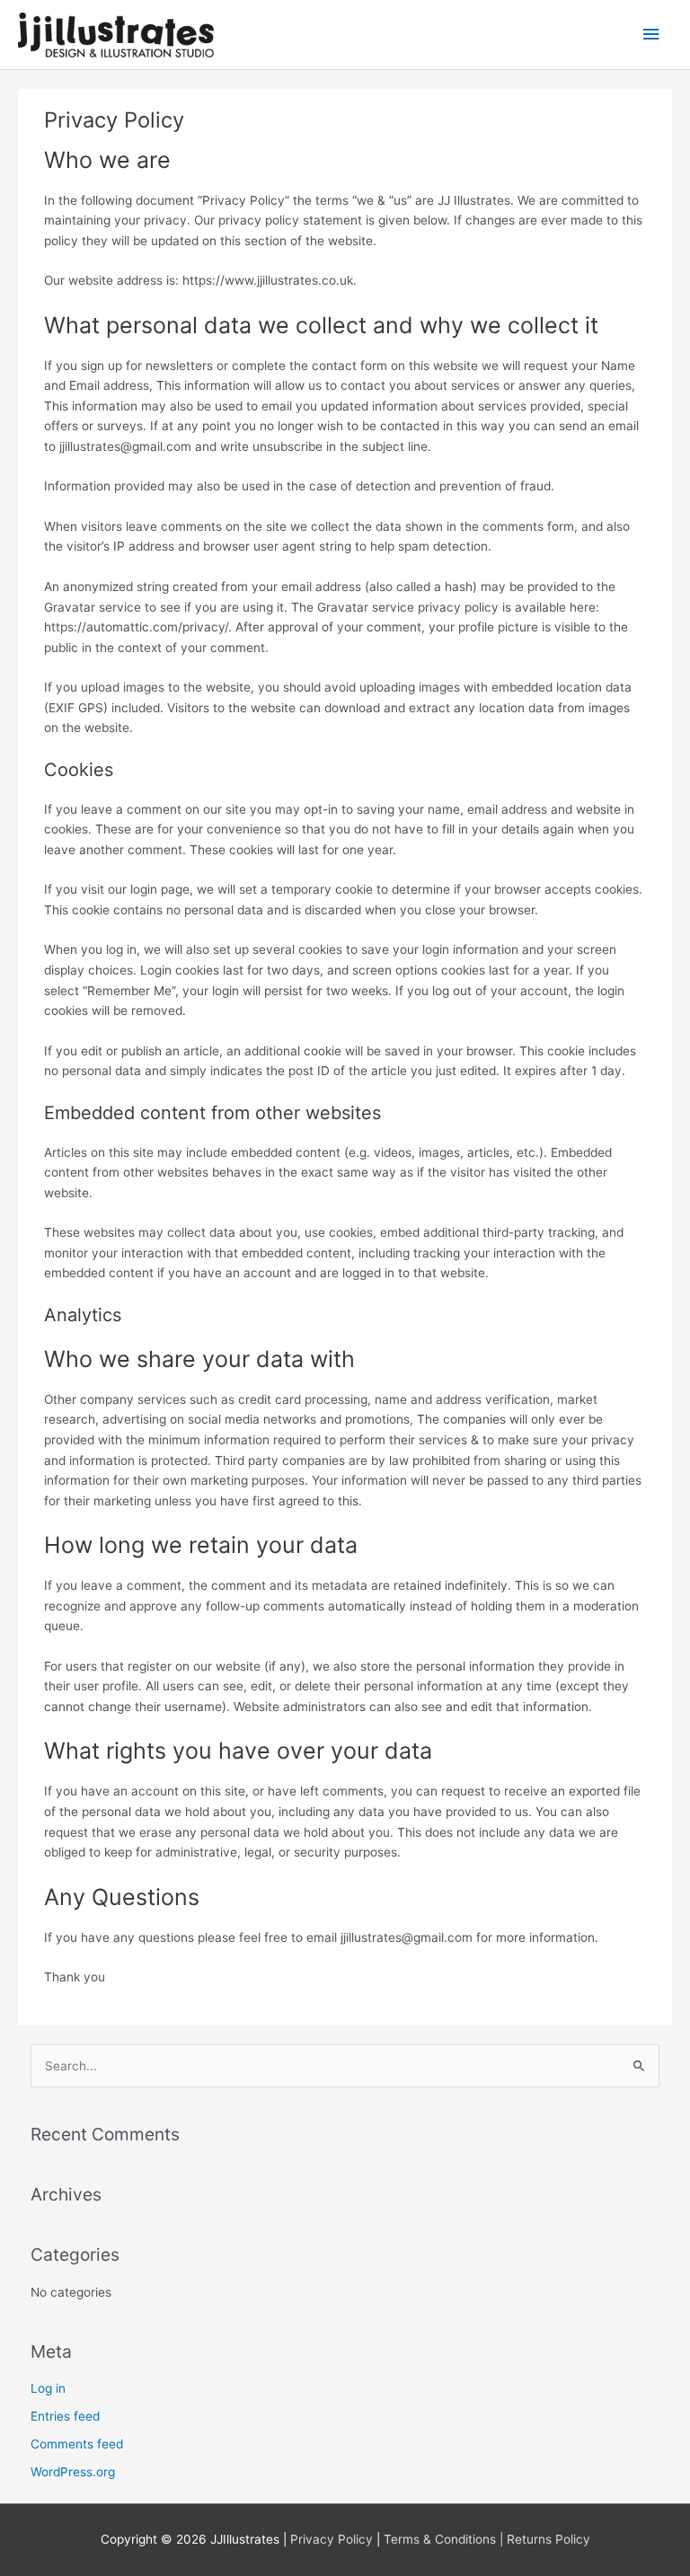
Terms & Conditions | (445, 2539)
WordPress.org (73, 2472)
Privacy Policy (332, 2539)
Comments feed (77, 2444)
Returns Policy (548, 2539)
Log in (48, 2388)
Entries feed (65, 2416)
